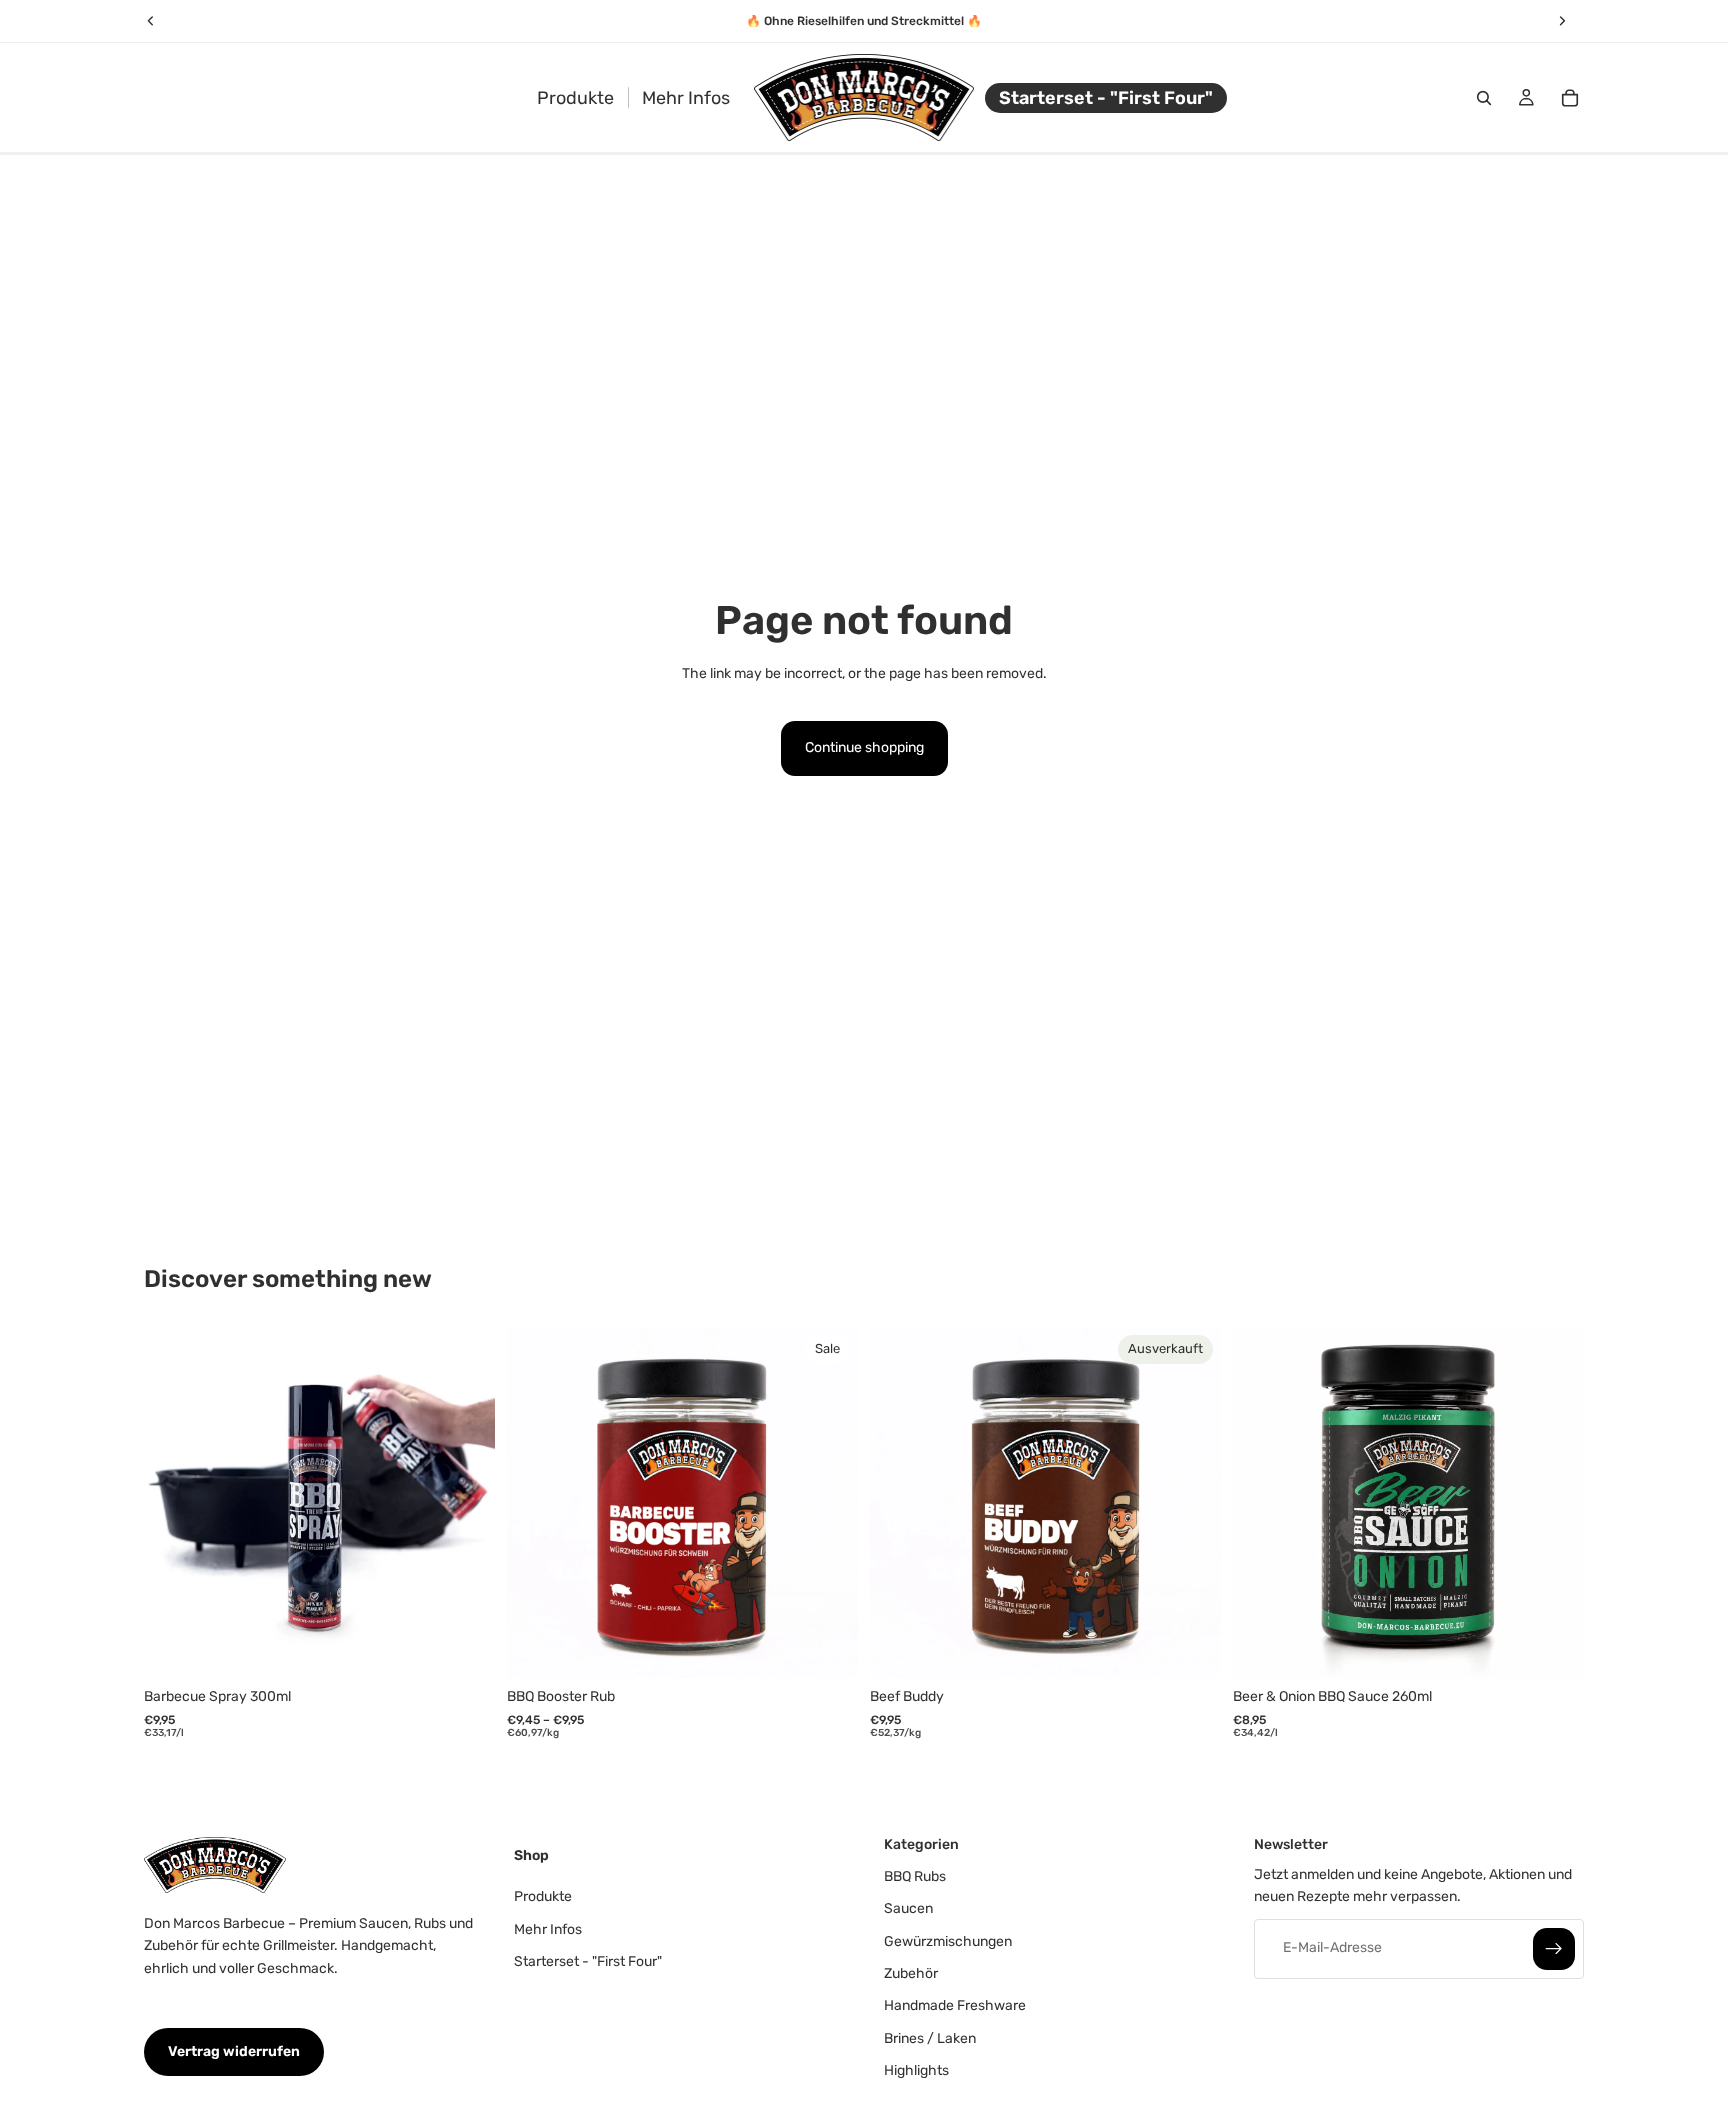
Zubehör (911, 1973)
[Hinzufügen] (464, 1648)
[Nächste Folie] (465, 1503)
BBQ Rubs (915, 1876)
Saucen (908, 1909)
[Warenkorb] (1570, 98)
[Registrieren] (1554, 1949)
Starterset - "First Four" (588, 1961)
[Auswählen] (827, 1648)
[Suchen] (1484, 98)
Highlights (916, 2071)
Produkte (543, 1897)
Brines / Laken (930, 2038)
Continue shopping (864, 747)
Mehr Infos (548, 1929)
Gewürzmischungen (948, 1941)
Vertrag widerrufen (234, 2051)
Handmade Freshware (955, 2006)
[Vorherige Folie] (174, 1503)
